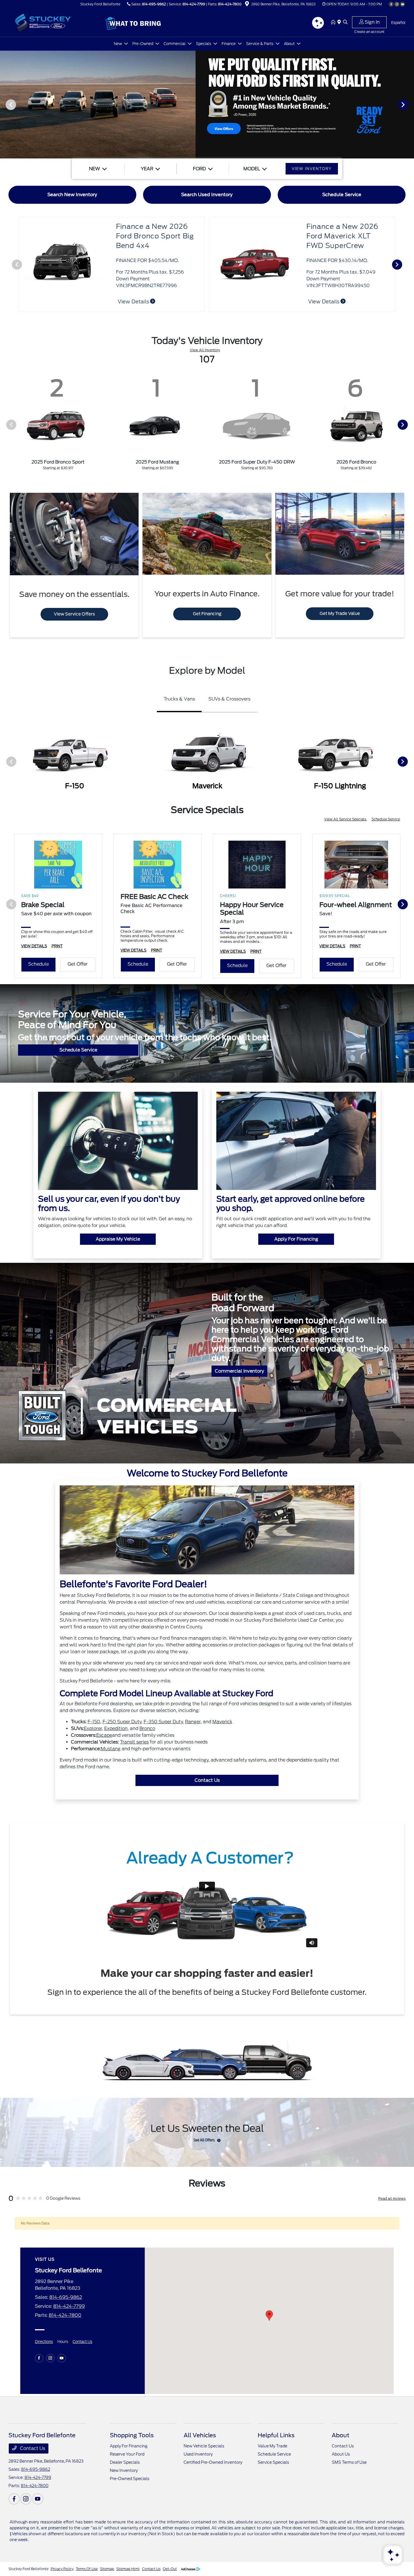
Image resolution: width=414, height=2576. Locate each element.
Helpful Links (276, 2435)
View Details (324, 302)
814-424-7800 (230, 4)
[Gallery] (207, 105)
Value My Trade (272, 2446)
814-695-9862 (154, 4)
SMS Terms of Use (349, 2462)
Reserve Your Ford (127, 2454)
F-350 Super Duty (163, 1722)
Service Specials (273, 2462)
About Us (341, 2454)
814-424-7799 (194, 4)
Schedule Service (386, 819)
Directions (44, 2342)
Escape (104, 1735)
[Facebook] (391, 4)
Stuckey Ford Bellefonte (28, 2569)
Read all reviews (392, 2198)
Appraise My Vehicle (118, 1239)
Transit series (134, 1742)
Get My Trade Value (340, 614)
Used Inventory (198, 2454)
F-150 (94, 1722)
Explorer (93, 1728)
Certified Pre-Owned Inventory (213, 2462)
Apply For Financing (296, 1239)
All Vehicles (200, 2435)
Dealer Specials (125, 2462)
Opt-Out (170, 2569)
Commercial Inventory (239, 1371)
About (340, 2435)
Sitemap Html (128, 2569)
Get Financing (207, 614)
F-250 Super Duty (122, 1722)
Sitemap (107, 2569)
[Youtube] (402, 4)
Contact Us (207, 1780)
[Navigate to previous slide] (4, 104)
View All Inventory (205, 350)
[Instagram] (397, 4)
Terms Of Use (87, 2569)
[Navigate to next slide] (410, 104)
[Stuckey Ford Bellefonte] (57, 22)
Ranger (193, 1722)
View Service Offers (74, 614)
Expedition (116, 1728)
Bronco (147, 1728)
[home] (334, 23)
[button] (269, 2316)
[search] (345, 23)
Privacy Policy (62, 2569)
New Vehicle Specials (204, 2446)
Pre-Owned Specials (130, 2479)
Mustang (111, 1749)
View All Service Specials (346, 819)
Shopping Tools (132, 2435)
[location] (247, 5)
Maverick (222, 1722)
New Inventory (124, 2470)
